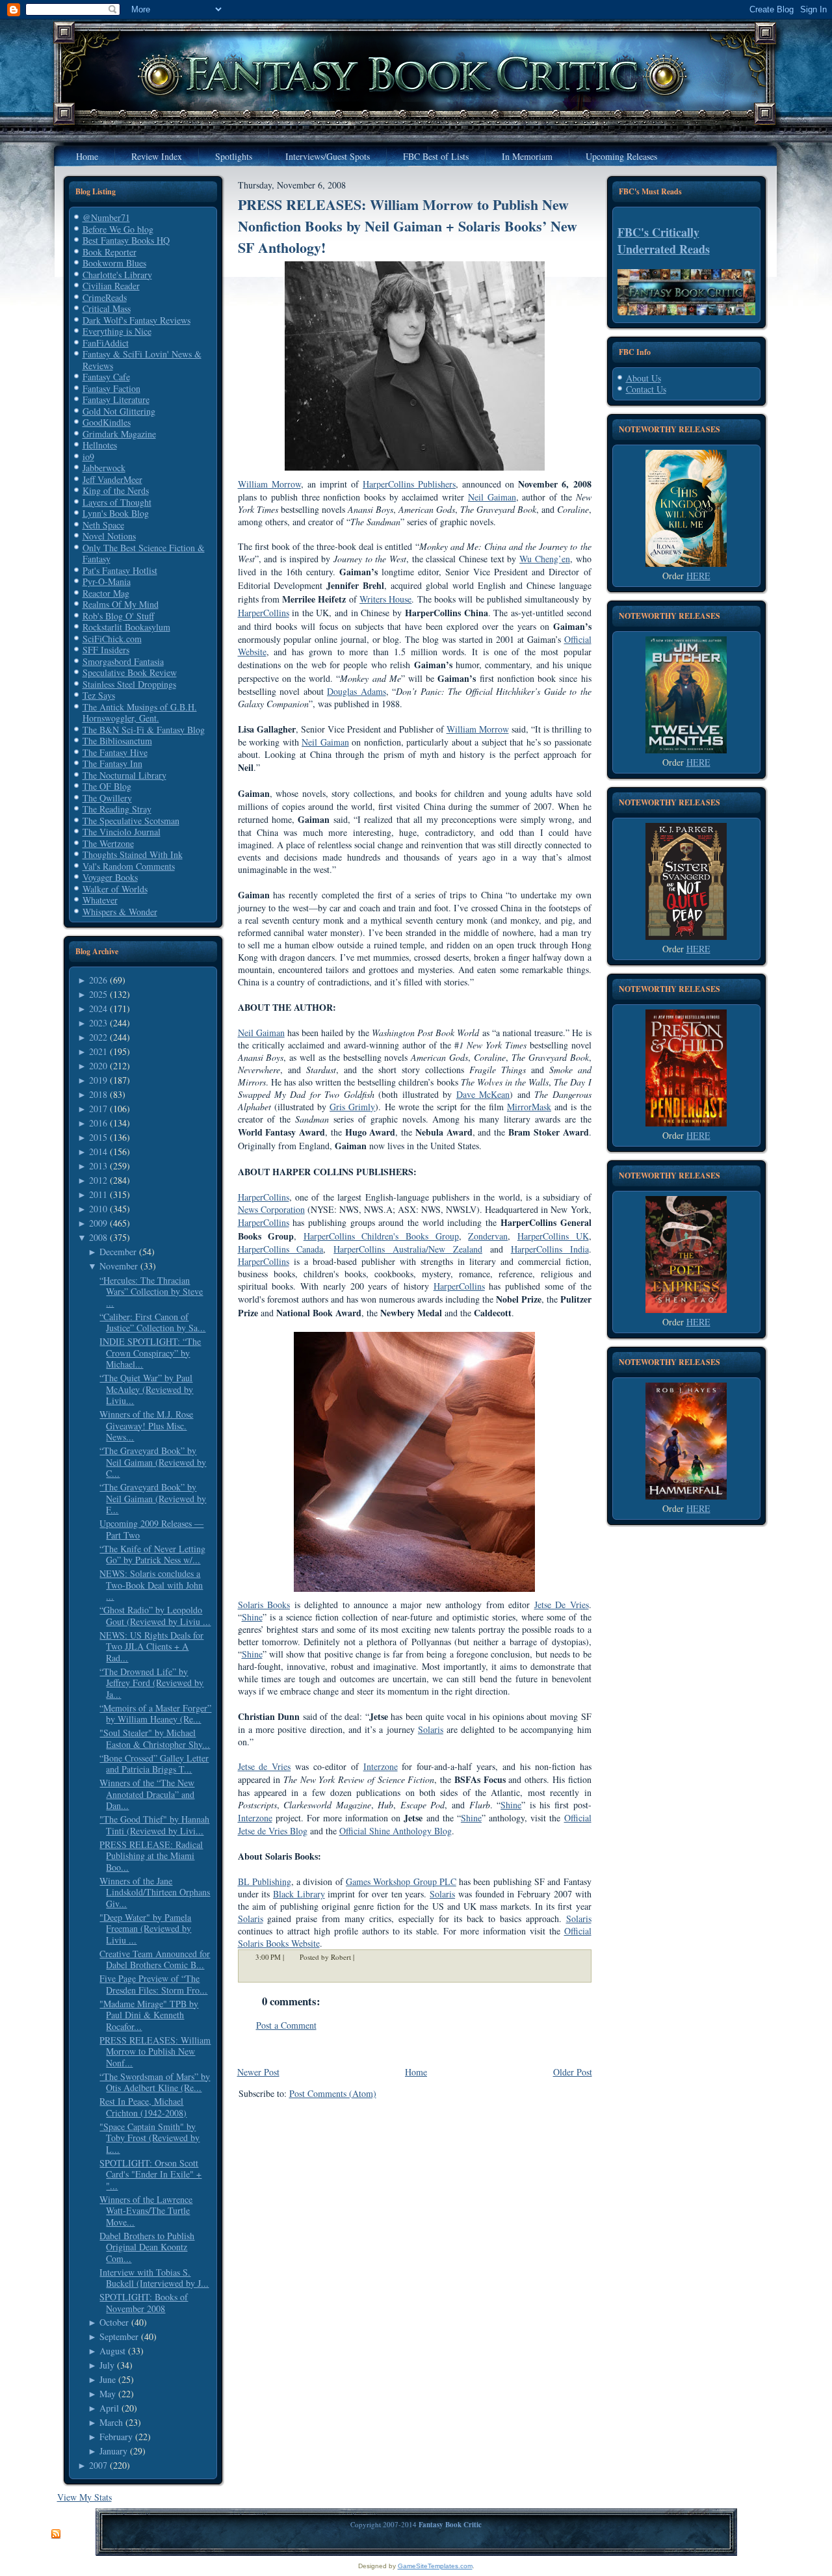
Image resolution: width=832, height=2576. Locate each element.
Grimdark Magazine (119, 434)
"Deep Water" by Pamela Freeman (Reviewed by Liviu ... (145, 1929)
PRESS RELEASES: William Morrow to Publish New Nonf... (155, 2051)
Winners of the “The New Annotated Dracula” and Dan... (147, 1794)
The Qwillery (107, 798)
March (111, 2422)
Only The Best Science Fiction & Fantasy (144, 553)
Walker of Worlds (115, 889)
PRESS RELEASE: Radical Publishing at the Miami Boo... (151, 1856)
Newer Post (258, 2072)
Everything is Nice (117, 331)
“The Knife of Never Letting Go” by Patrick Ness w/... (152, 1555)
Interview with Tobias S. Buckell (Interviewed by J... (154, 2278)
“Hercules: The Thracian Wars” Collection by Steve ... (151, 1292)
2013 (98, 1166)
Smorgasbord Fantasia (123, 661)
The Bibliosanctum (117, 741)
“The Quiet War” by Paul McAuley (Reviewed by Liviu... (146, 1389)
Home (416, 2072)
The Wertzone (108, 843)
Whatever (100, 900)
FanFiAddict (106, 343)
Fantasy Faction (111, 388)
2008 (98, 1237)
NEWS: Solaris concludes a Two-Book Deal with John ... (151, 1585)
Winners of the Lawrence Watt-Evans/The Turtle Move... (146, 2211)
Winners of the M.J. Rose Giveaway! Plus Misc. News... (146, 1425)
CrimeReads (105, 297)
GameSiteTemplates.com (435, 2566)
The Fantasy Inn (112, 763)
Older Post (573, 2072)
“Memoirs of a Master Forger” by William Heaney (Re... (155, 1714)
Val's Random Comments (129, 866)
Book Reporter (110, 252)
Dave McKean (483, 1094)
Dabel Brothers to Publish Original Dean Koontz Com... (147, 2247)
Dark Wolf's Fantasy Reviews (136, 320)
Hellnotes (100, 445)
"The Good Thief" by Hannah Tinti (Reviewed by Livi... (154, 1825)
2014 (98, 1151)
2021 (98, 1051)
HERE (698, 576)
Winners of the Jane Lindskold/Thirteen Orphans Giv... (155, 1892)
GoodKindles (107, 422)
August (112, 2351)
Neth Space (103, 525)
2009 (98, 1223)
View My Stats (84, 2497)
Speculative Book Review (130, 672)
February (116, 2437)
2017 (98, 1109)
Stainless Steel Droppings (129, 684)
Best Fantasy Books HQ (126, 240)
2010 (98, 1209)
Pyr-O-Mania (107, 581)
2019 (98, 1080)
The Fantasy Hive (115, 752)
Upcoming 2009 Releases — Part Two (151, 1529)
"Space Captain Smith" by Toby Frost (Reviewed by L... (149, 2138)
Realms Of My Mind (121, 604)
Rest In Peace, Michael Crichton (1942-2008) (143, 2107)
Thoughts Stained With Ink (133, 854)
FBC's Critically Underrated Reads (664, 241)
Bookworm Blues (114, 263)
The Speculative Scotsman (131, 821)
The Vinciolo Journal (122, 832)
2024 (98, 1008)
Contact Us (646, 389)
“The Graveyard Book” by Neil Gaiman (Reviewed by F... (153, 1498)
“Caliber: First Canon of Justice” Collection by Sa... (152, 1322)
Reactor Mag (106, 593)
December (118, 1252)
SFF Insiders (106, 650)
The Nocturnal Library (124, 775)
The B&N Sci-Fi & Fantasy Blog (144, 730)
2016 (98, 1123)
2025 (98, 994)
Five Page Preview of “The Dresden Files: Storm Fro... (153, 1984)
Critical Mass (107, 308)
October (114, 2322)
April (109, 2408)
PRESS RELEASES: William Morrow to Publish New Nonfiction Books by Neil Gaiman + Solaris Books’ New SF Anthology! (408, 226)
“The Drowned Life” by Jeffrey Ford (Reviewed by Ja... (151, 1683)
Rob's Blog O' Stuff (118, 616)
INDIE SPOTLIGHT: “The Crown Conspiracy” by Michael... (150, 1353)
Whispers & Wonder (120, 912)
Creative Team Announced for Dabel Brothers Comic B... (155, 1959)
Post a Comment (286, 2025)
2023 (98, 1023)
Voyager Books (110, 877)
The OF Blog (107, 786)
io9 (88, 457)
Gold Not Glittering (119, 411)
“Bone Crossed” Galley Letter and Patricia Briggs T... (154, 1764)
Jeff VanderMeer (112, 479)
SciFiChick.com (112, 639)
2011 (98, 1194)
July (107, 2365)
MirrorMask (529, 1107)
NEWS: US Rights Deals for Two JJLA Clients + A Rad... (151, 1646)
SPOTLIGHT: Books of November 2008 (144, 2303)
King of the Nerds (116, 490)
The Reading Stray (117, 809)
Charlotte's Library (117, 275)
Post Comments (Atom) (333, 2093)
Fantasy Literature (116, 399)
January (113, 2451)
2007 (98, 2465)
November (119, 1266)
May (108, 2394)
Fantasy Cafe (106, 377)
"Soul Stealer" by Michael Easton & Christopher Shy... (155, 1738)
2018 (98, 1094)
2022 (98, 1037)
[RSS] (56, 2534)
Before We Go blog (118, 229)
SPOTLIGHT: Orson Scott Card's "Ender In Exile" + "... (150, 2174)
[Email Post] (363, 1957)
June (108, 2379)
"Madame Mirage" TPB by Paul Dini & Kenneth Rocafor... (149, 2015)
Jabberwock (104, 468)
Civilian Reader (111, 286)
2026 (98, 980)
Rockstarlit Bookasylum (126, 627)
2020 (98, 1066)
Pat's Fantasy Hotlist (120, 570)
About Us (643, 378)
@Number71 (106, 217)
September (119, 2336)
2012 (98, 1180)
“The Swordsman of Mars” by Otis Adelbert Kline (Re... (155, 2082)
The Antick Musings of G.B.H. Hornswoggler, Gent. (140, 713)
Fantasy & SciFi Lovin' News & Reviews (142, 360)
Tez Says (99, 695)
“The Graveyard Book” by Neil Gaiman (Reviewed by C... (153, 1462)
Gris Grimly (352, 1107)
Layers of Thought (117, 502)
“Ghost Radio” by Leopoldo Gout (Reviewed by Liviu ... (155, 1616)
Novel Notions (109, 536)
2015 (98, 1137)
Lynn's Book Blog (116, 513)
